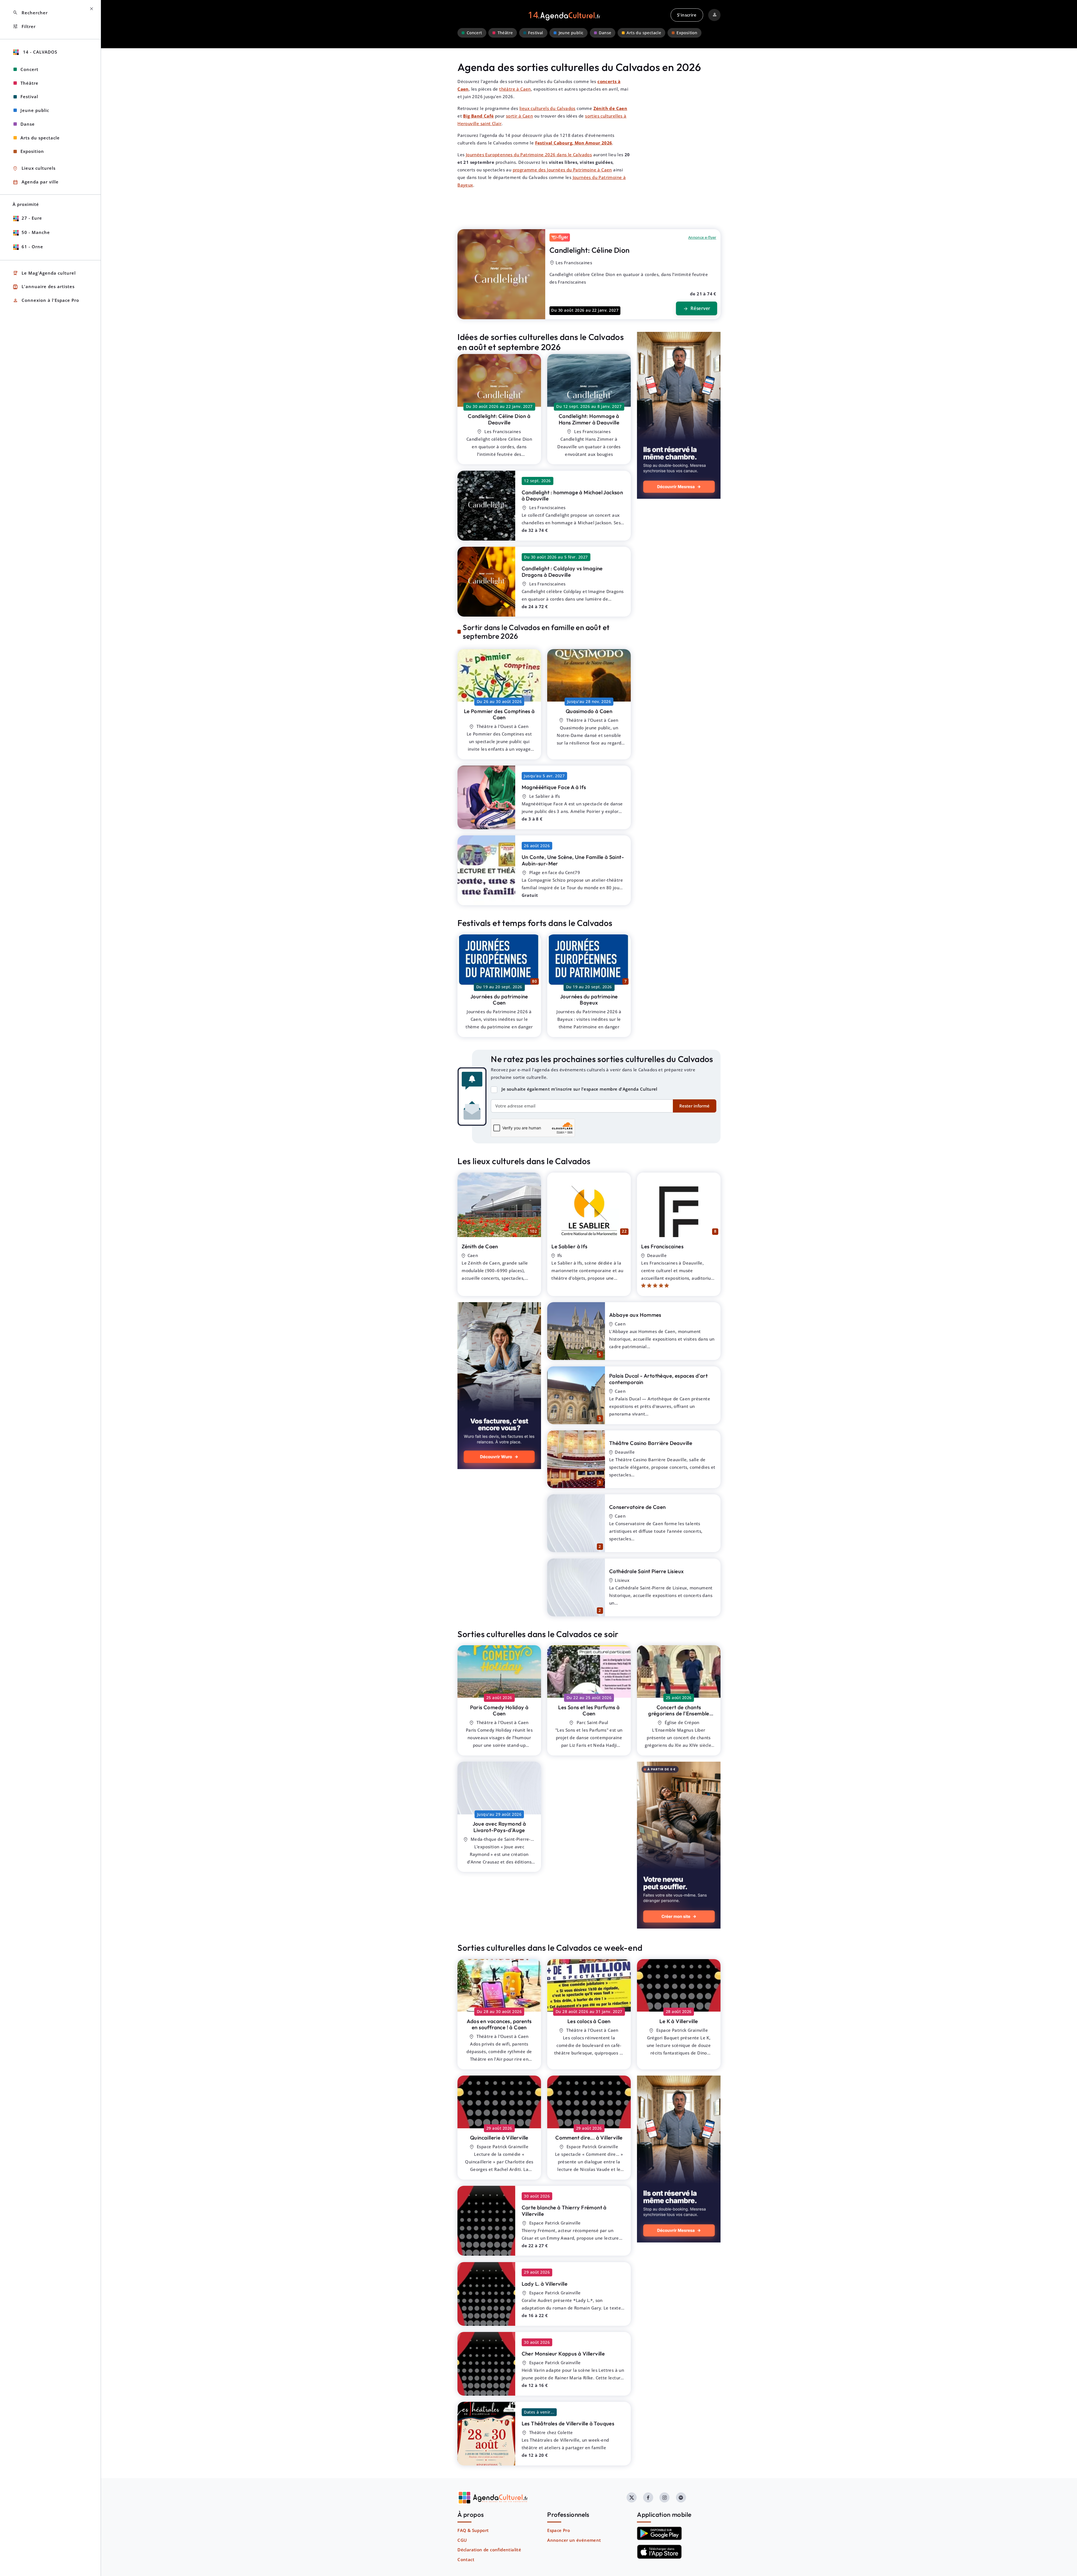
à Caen (499, 714)
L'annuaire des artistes (44, 287)
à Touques (568, 2423)
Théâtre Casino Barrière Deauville (651, 1443)
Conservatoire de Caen (637, 1507)
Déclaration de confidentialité (489, 2550)
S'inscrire (687, 15)
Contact (466, 2559)
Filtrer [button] (24, 27)
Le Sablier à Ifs (569, 1246)
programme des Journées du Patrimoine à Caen (562, 170)
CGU (462, 2540)
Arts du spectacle (644, 33)
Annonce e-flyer (702, 237)
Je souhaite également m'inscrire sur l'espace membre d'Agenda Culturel (579, 1089)
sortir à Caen (519, 116)
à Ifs (554, 787)
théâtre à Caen (515, 89)
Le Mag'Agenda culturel (44, 273)
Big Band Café (478, 116)
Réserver (696, 309)
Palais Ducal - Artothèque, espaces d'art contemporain (658, 1379)
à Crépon (679, 1714)
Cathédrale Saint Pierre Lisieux (646, 1571)
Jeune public (571, 33)
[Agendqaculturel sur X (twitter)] (632, 2497)
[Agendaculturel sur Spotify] (681, 2497)
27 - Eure (32, 218)
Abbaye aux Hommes (635, 1315)
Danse (605, 33)
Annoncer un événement (574, 2540)
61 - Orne (32, 247)
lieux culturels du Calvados (547, 108)
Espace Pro (559, 2530)
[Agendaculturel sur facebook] (648, 2497)
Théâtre (505, 33)
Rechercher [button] (30, 13)
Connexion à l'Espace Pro (46, 301)
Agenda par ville (36, 182)
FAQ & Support (473, 2530)
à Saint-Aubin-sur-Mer (573, 860)
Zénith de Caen (610, 108)
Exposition (687, 33)
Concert (474, 33)
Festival (536, 33)
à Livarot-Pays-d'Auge (499, 1827)
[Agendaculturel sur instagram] (664, 2497)
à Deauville (499, 419)
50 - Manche (36, 232)
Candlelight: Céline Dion (590, 250)
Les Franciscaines (662, 1246)
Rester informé (694, 1106)
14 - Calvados (39, 52)
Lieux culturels (34, 168)
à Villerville (679, 2021)
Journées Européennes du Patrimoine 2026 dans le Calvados (529, 155)
